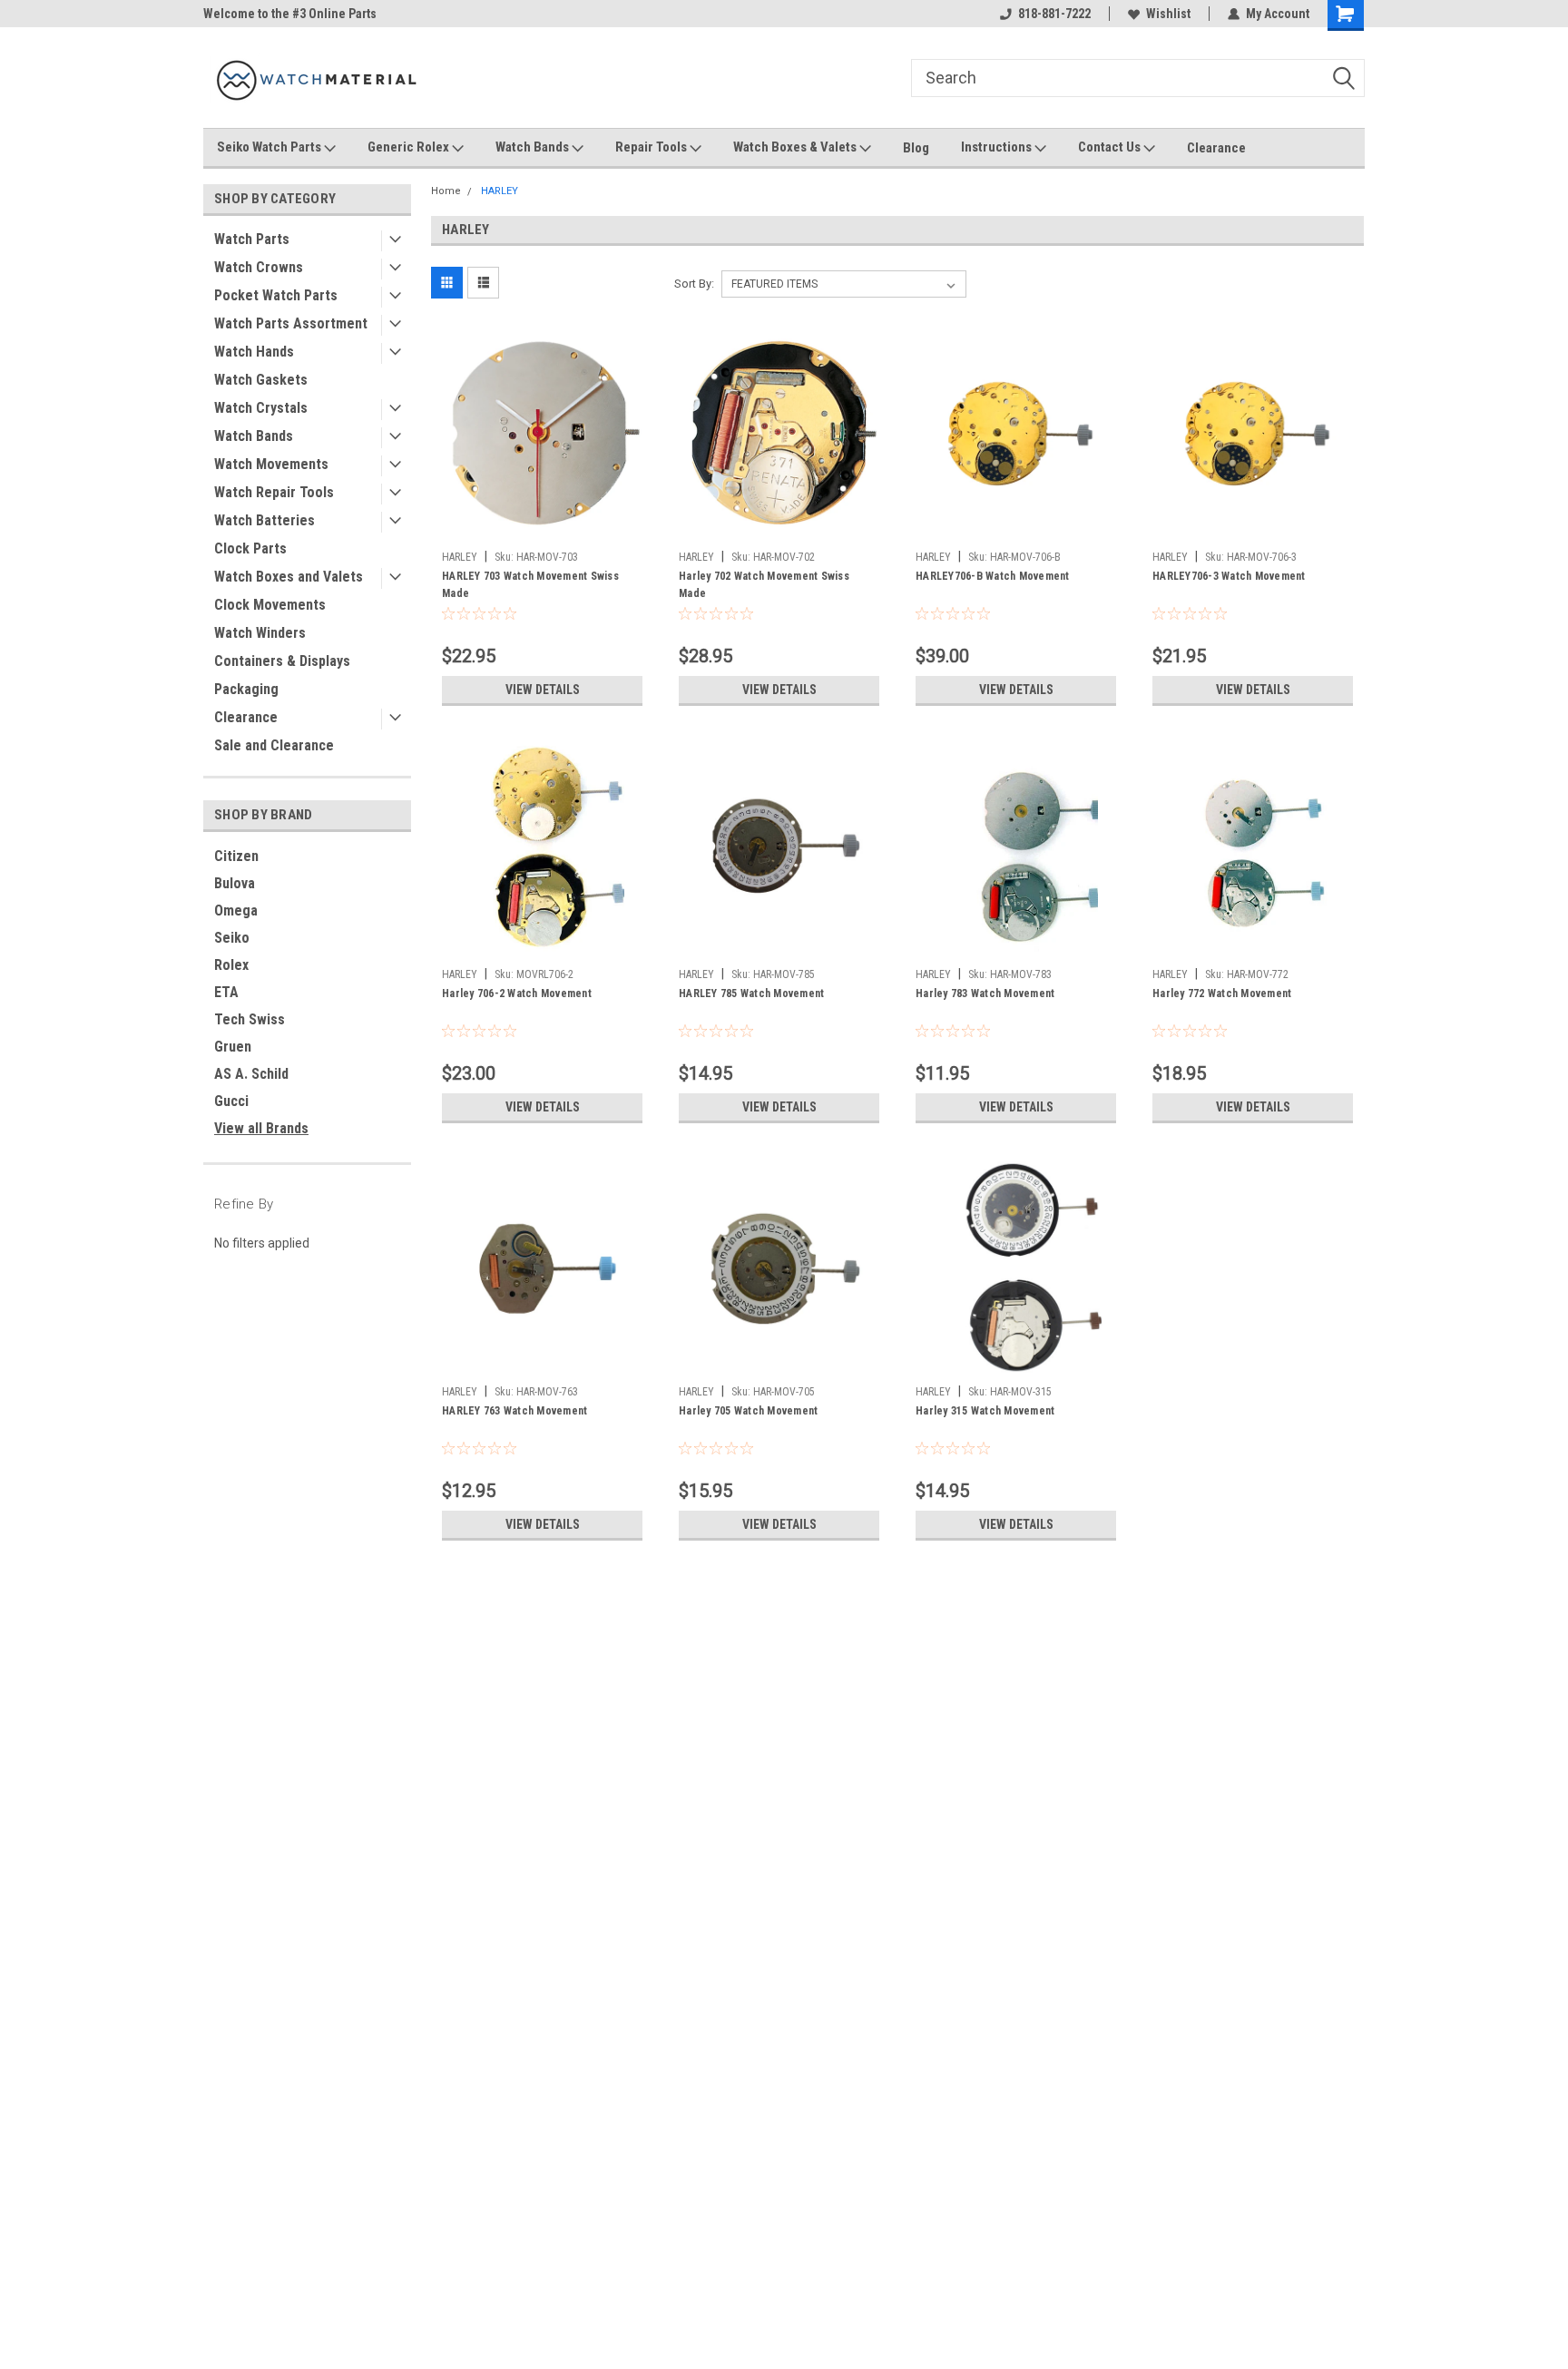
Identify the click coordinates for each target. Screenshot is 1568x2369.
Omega (236, 910)
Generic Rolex (410, 147)
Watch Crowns (259, 267)
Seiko (232, 938)
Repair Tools (652, 147)
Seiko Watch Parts (270, 147)
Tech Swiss (250, 1019)
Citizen (236, 856)
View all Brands (261, 1128)
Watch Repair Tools (274, 492)
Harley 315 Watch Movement (985, 1411)
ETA (226, 992)
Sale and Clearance (274, 745)
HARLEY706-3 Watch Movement (1229, 576)
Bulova (235, 883)
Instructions (998, 147)
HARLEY (500, 191)
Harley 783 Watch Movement (985, 994)
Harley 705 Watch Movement (748, 1411)
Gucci (231, 1101)
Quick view (543, 529)
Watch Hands (254, 352)
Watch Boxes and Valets (289, 577)
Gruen (233, 1047)
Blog (916, 148)
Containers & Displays (282, 661)
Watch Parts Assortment (291, 323)
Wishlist (1168, 14)
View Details (543, 690)
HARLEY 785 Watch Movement (751, 994)
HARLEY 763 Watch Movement (514, 1411)
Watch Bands (534, 147)
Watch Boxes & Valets (796, 147)
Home (446, 191)
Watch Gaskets (261, 380)
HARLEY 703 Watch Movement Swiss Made (530, 585)
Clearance (1216, 148)
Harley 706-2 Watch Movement (517, 994)
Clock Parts (250, 548)
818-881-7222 (1054, 14)
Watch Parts (252, 239)
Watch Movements (271, 464)
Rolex (231, 965)
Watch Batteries (265, 520)
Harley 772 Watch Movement (1222, 994)
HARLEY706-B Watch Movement (993, 576)
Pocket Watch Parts (276, 295)
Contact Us (1111, 147)
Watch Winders (260, 633)
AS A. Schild (251, 1074)
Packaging (246, 689)
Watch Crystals (261, 408)
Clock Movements (270, 605)
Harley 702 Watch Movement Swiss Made (764, 585)
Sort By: (694, 284)
